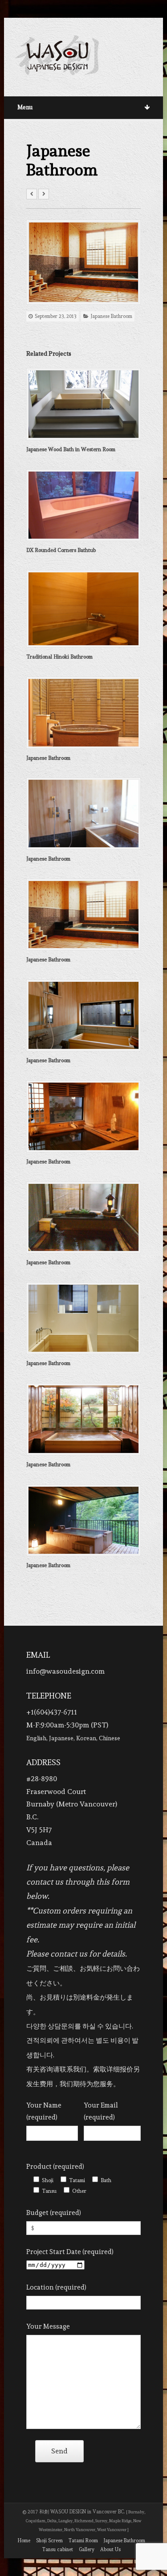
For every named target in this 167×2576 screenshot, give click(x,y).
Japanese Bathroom (112, 316)
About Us (110, 2550)
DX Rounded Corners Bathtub (61, 550)
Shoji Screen (49, 2541)
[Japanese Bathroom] (83, 262)
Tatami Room (83, 2541)
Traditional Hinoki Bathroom (59, 657)
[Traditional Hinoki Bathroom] (83, 609)
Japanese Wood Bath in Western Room (71, 449)
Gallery (87, 2550)
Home (24, 2541)
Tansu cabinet (58, 2550)
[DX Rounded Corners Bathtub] (83, 505)
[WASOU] (57, 55)
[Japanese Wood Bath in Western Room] (83, 404)
